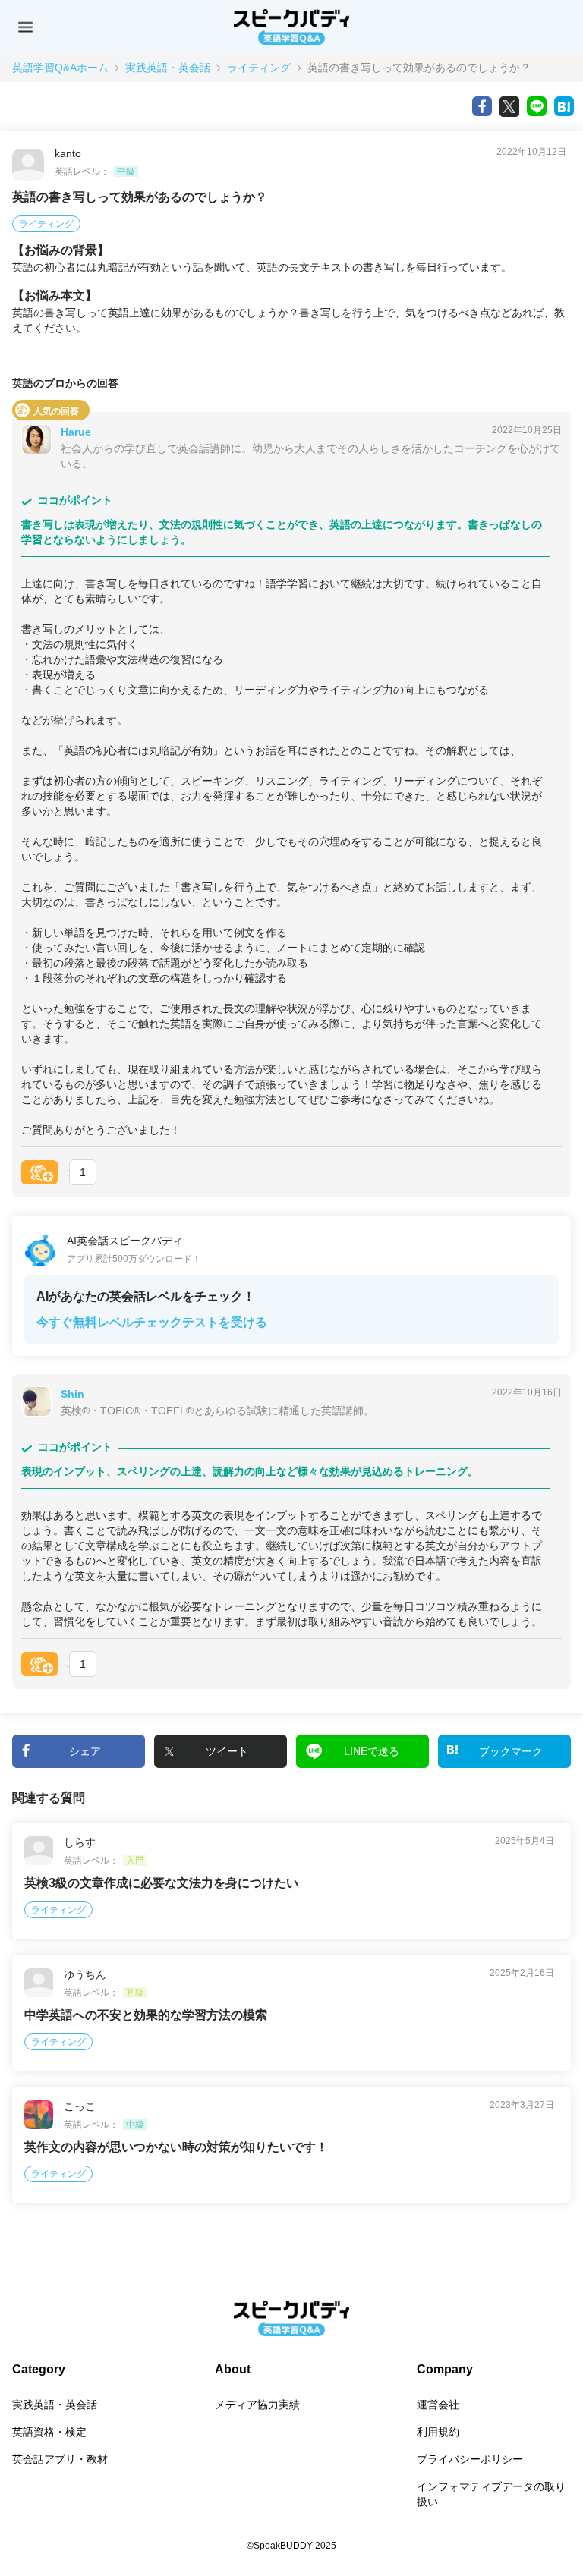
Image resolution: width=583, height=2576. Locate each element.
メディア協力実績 (257, 2405)
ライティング (259, 68)
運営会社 (438, 2405)
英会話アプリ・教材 (60, 2459)
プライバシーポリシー (470, 2459)
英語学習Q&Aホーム (60, 68)
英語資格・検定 (49, 2432)
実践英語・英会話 (168, 68)
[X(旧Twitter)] (509, 106)
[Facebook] (482, 106)
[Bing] (564, 106)
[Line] (537, 106)
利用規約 (438, 2432)
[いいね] (39, 1172)
